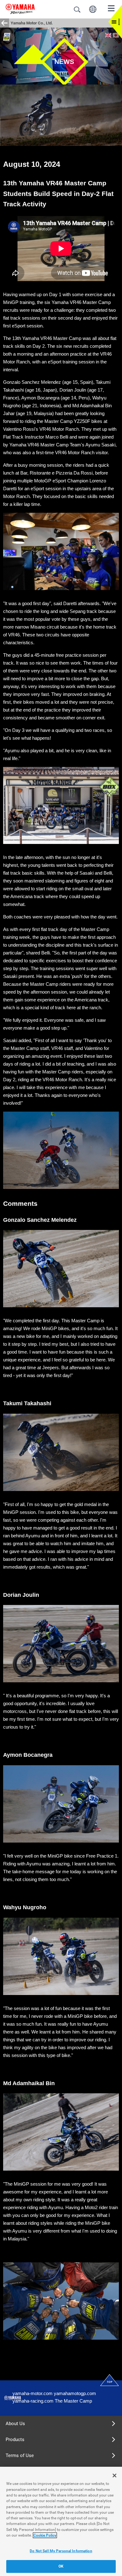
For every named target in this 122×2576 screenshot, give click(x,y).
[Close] (114, 2476)
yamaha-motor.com (33, 2393)
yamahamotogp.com (75, 2393)
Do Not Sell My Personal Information (61, 2551)
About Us (15, 2424)
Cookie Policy (45, 2535)
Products (15, 2440)
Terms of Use (20, 2455)
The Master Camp (73, 2401)
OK (61, 2566)
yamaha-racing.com (33, 2401)
